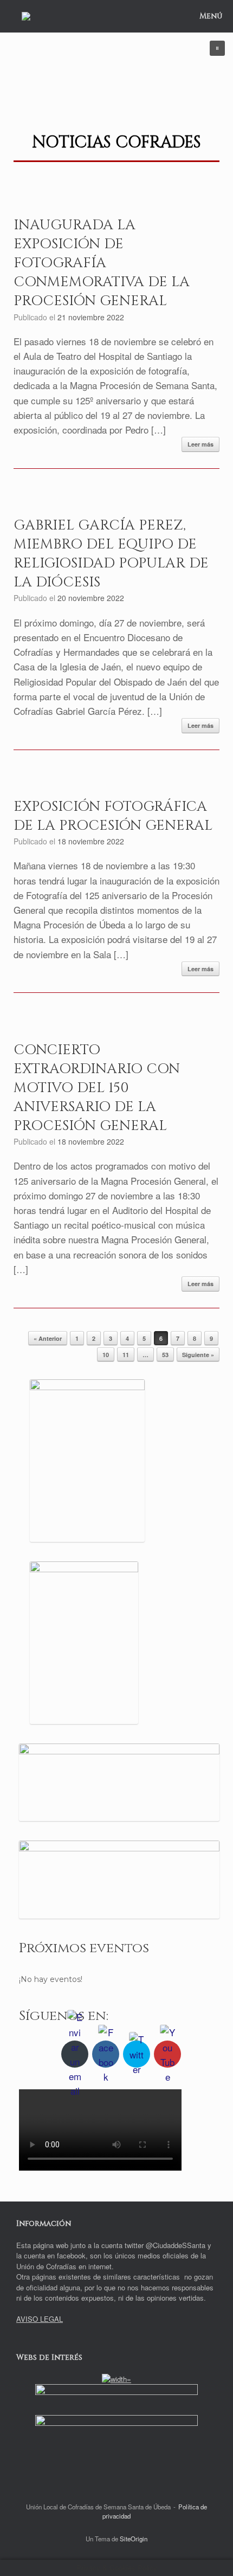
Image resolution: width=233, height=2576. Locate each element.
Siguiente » (198, 1355)
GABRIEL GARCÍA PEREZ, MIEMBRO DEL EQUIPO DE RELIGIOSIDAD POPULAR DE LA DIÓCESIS (111, 554)
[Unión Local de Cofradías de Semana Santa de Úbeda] (26, 16)
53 (165, 1355)
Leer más (200, 444)
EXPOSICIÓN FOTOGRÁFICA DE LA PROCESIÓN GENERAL (113, 816)
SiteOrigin (134, 2539)
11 (126, 1355)
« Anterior (48, 1338)
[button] (217, 48)
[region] (116, 69)
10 (106, 1355)
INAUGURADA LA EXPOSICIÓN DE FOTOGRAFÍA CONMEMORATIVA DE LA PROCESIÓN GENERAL (102, 263)
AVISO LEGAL (40, 2319)
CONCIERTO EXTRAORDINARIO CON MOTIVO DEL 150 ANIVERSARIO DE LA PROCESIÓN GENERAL (97, 1088)
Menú (211, 16)
